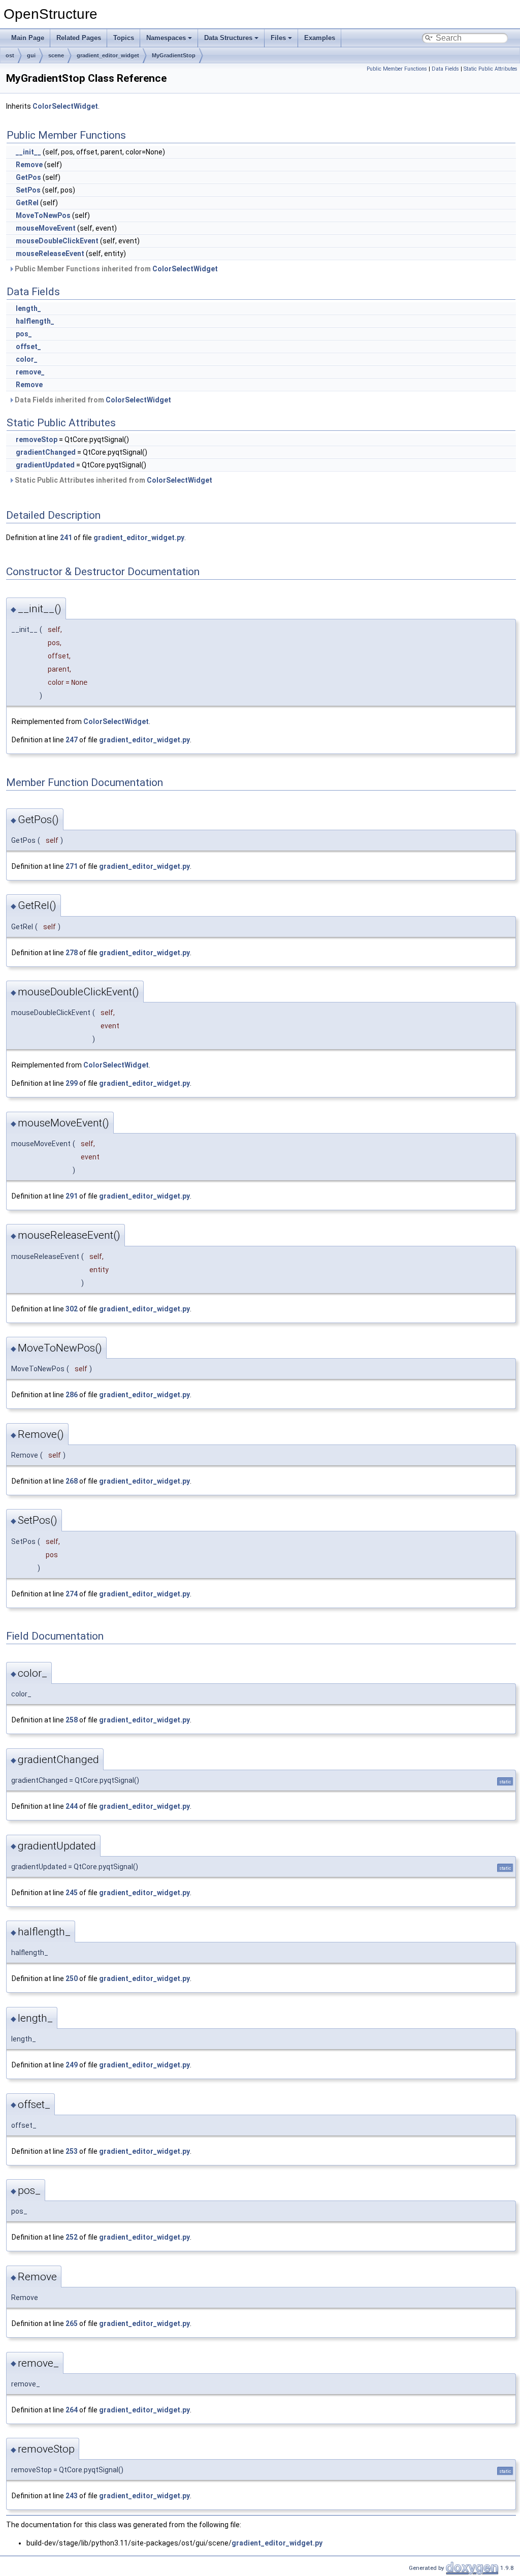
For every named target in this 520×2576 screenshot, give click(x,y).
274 (72, 1594)
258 (72, 1720)
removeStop (37, 439)
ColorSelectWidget (65, 106)
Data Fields (445, 69)
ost (10, 55)
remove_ (30, 372)
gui (31, 55)
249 (72, 2065)
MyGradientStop (174, 55)
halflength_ (35, 321)
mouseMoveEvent (46, 228)
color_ (27, 359)
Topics (124, 38)
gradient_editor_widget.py (139, 538)
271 (72, 866)
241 (66, 538)
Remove (29, 165)
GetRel (27, 203)
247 (72, 740)
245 (72, 1893)
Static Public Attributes (491, 69)
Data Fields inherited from (92, 400)
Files (278, 38)
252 (72, 2237)
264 (72, 2410)
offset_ (28, 347)
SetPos (28, 190)
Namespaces (166, 38)
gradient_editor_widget (108, 55)
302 (72, 1309)
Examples (320, 38)
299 (72, 1083)
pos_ (24, 334)
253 (72, 2151)
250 (72, 1978)
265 (72, 2323)
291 (72, 1196)
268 (72, 1481)
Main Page (28, 38)
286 (72, 1395)
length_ (28, 308)
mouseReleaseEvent (50, 254)
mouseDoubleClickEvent (57, 241)
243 (72, 2496)
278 (72, 953)
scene (56, 55)
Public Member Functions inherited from (116, 269)
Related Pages (79, 38)
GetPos (28, 177)
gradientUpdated (45, 465)
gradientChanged (46, 452)
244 (72, 1806)
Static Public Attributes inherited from (113, 480)
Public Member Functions (397, 69)
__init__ (28, 152)
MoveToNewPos (43, 215)
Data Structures (228, 38)
